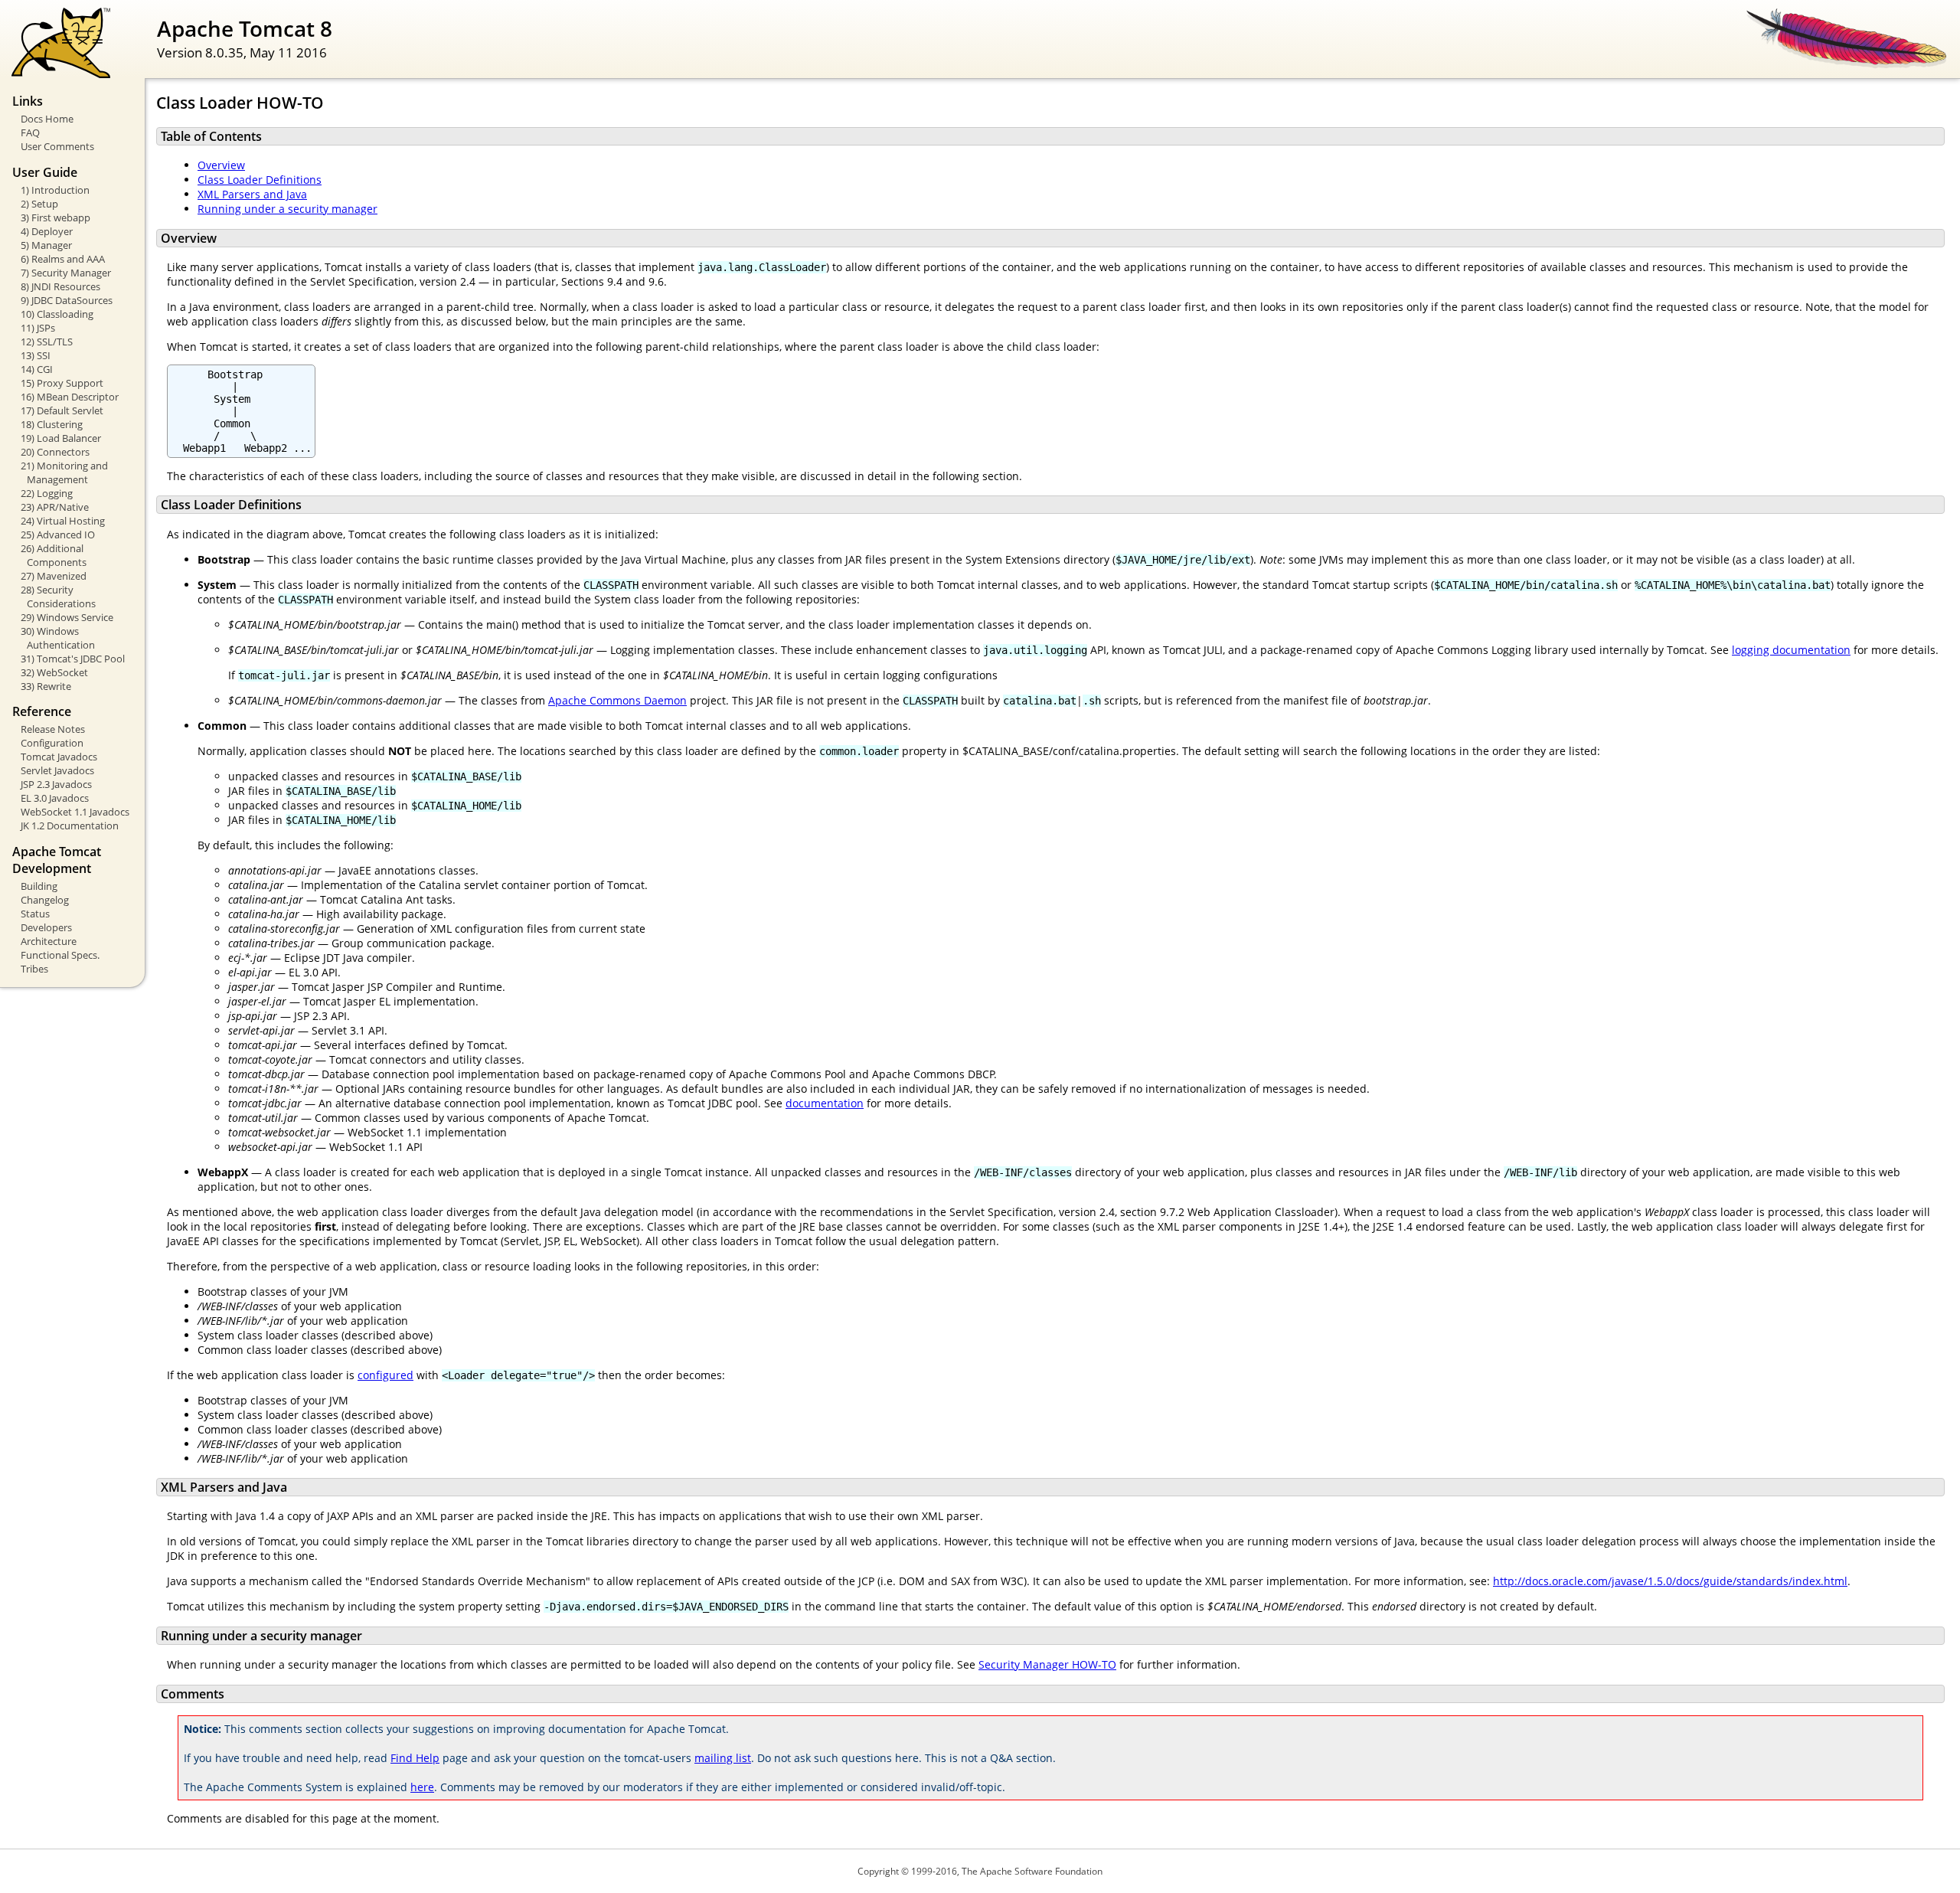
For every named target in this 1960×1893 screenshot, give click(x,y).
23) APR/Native (55, 507)
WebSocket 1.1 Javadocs (75, 812)
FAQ (30, 132)
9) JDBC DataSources (67, 300)
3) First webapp (56, 217)
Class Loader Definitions (260, 180)
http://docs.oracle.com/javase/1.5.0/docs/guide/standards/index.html (1670, 1581)
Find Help (415, 1758)
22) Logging (47, 493)
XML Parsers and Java (252, 194)
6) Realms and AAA (63, 259)
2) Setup (39, 204)
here (422, 1787)
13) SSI (36, 355)
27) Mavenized (54, 576)
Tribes (34, 969)
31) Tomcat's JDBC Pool (73, 659)
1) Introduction (55, 190)
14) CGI (37, 369)
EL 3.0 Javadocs (55, 798)
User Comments (57, 146)
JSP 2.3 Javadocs (56, 784)
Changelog (45, 900)
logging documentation (1791, 650)
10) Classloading (57, 314)
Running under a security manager (287, 209)
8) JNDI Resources (60, 286)
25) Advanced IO (58, 535)
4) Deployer (47, 231)
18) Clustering (52, 424)
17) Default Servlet (62, 410)
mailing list (723, 1758)
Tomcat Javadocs (59, 757)
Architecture (49, 941)
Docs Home (47, 119)
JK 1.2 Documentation (70, 826)
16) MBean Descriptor (70, 397)
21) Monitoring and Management (64, 472)
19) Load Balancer (61, 438)
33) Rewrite (46, 686)
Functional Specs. (60, 955)
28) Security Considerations (58, 597)
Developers (46, 927)
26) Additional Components (54, 555)
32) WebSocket (54, 672)
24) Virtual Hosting (63, 521)
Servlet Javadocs (57, 770)
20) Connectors (55, 452)
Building (39, 886)
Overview (221, 165)
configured (385, 1375)
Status (35, 914)
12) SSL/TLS (47, 342)
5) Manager (46, 245)
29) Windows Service (67, 617)
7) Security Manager (66, 273)
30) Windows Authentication (58, 638)
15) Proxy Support (62, 383)
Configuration (52, 743)
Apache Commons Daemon (617, 700)
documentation (825, 1103)
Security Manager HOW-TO (1047, 1664)
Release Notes (53, 729)
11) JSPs (38, 328)
